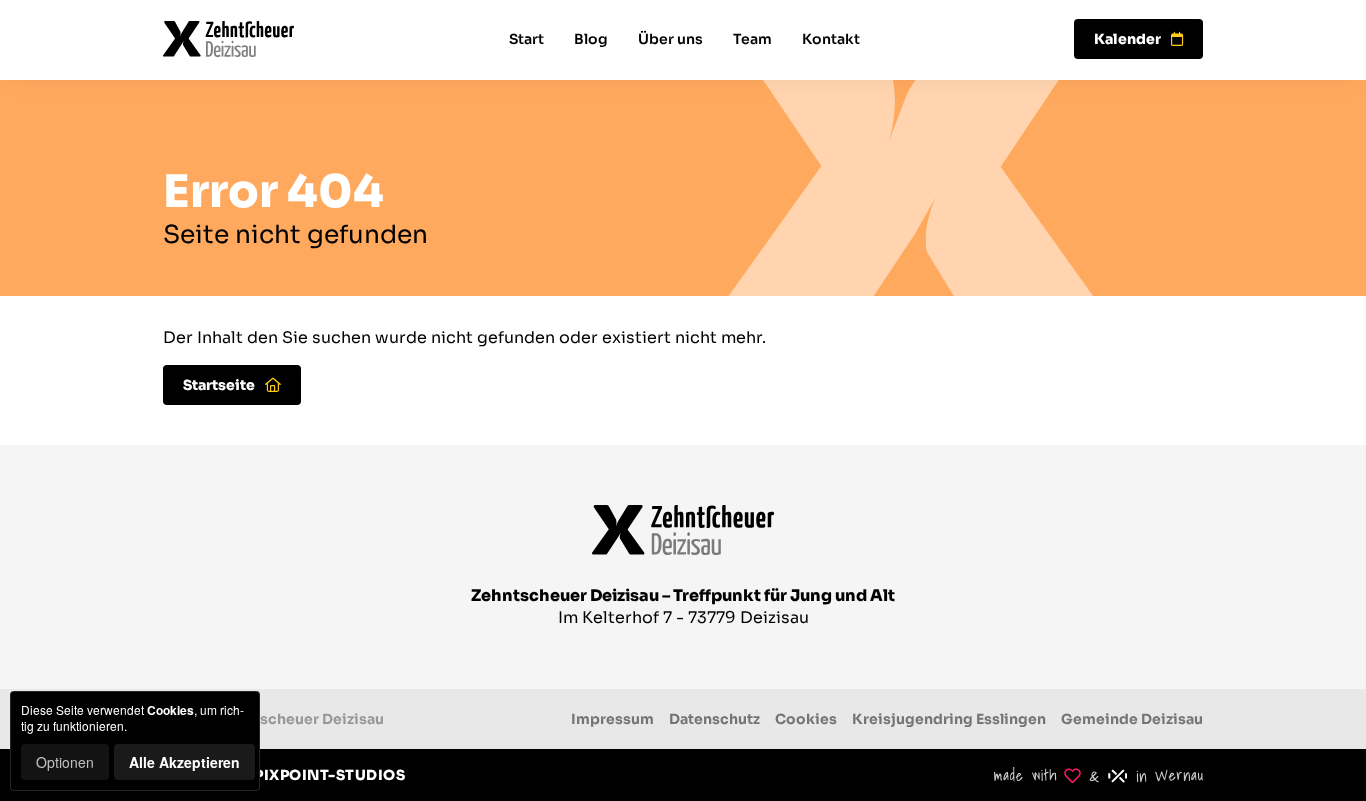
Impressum (612, 719)
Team (752, 39)
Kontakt (831, 39)
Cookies (806, 719)
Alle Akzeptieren (184, 762)
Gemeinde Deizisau (1132, 719)
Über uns (670, 39)
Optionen (65, 762)
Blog (591, 39)
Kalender (1127, 39)
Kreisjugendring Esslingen (949, 719)
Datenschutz (714, 719)
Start (526, 39)
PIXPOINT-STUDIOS (329, 775)
